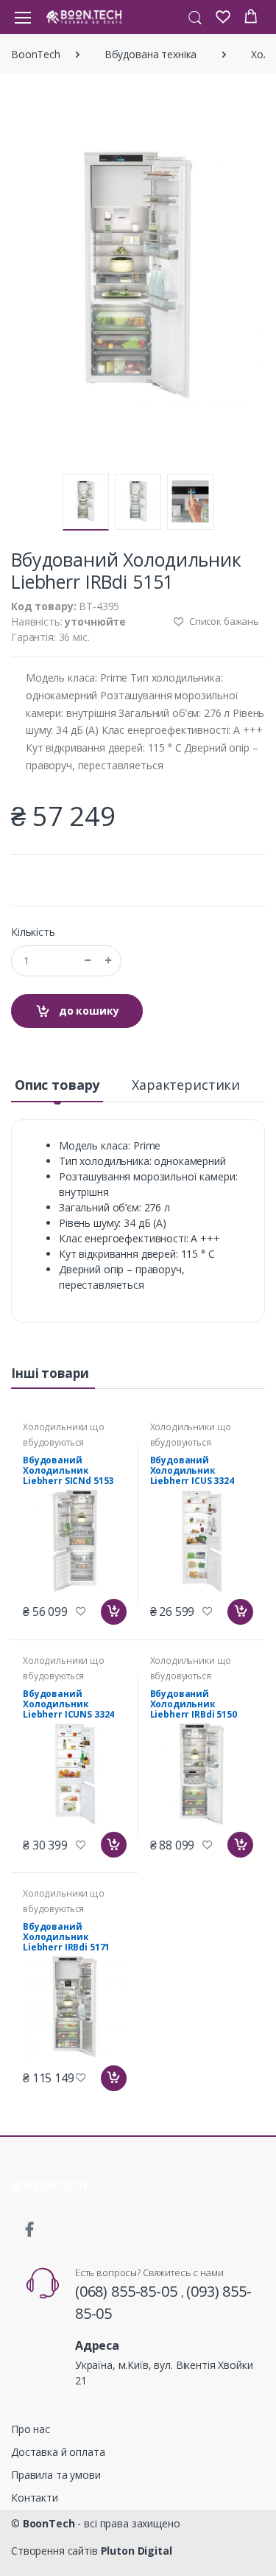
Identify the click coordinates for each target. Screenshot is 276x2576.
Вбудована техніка (151, 54)
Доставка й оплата (58, 2452)
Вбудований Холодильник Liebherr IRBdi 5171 (66, 1937)
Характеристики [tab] (186, 1085)
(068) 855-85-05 (128, 2291)
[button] (195, 16)
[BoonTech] (84, 17)
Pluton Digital (137, 2551)
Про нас (31, 2429)
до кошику (88, 1011)
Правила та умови (56, 2475)
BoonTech (36, 54)
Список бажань (223, 621)
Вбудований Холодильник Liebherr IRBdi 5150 (194, 1704)
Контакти (35, 2498)
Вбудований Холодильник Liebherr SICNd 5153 (68, 1470)
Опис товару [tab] (57, 1085)
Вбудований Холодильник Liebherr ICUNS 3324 (68, 1704)
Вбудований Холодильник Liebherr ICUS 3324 (192, 1470)
